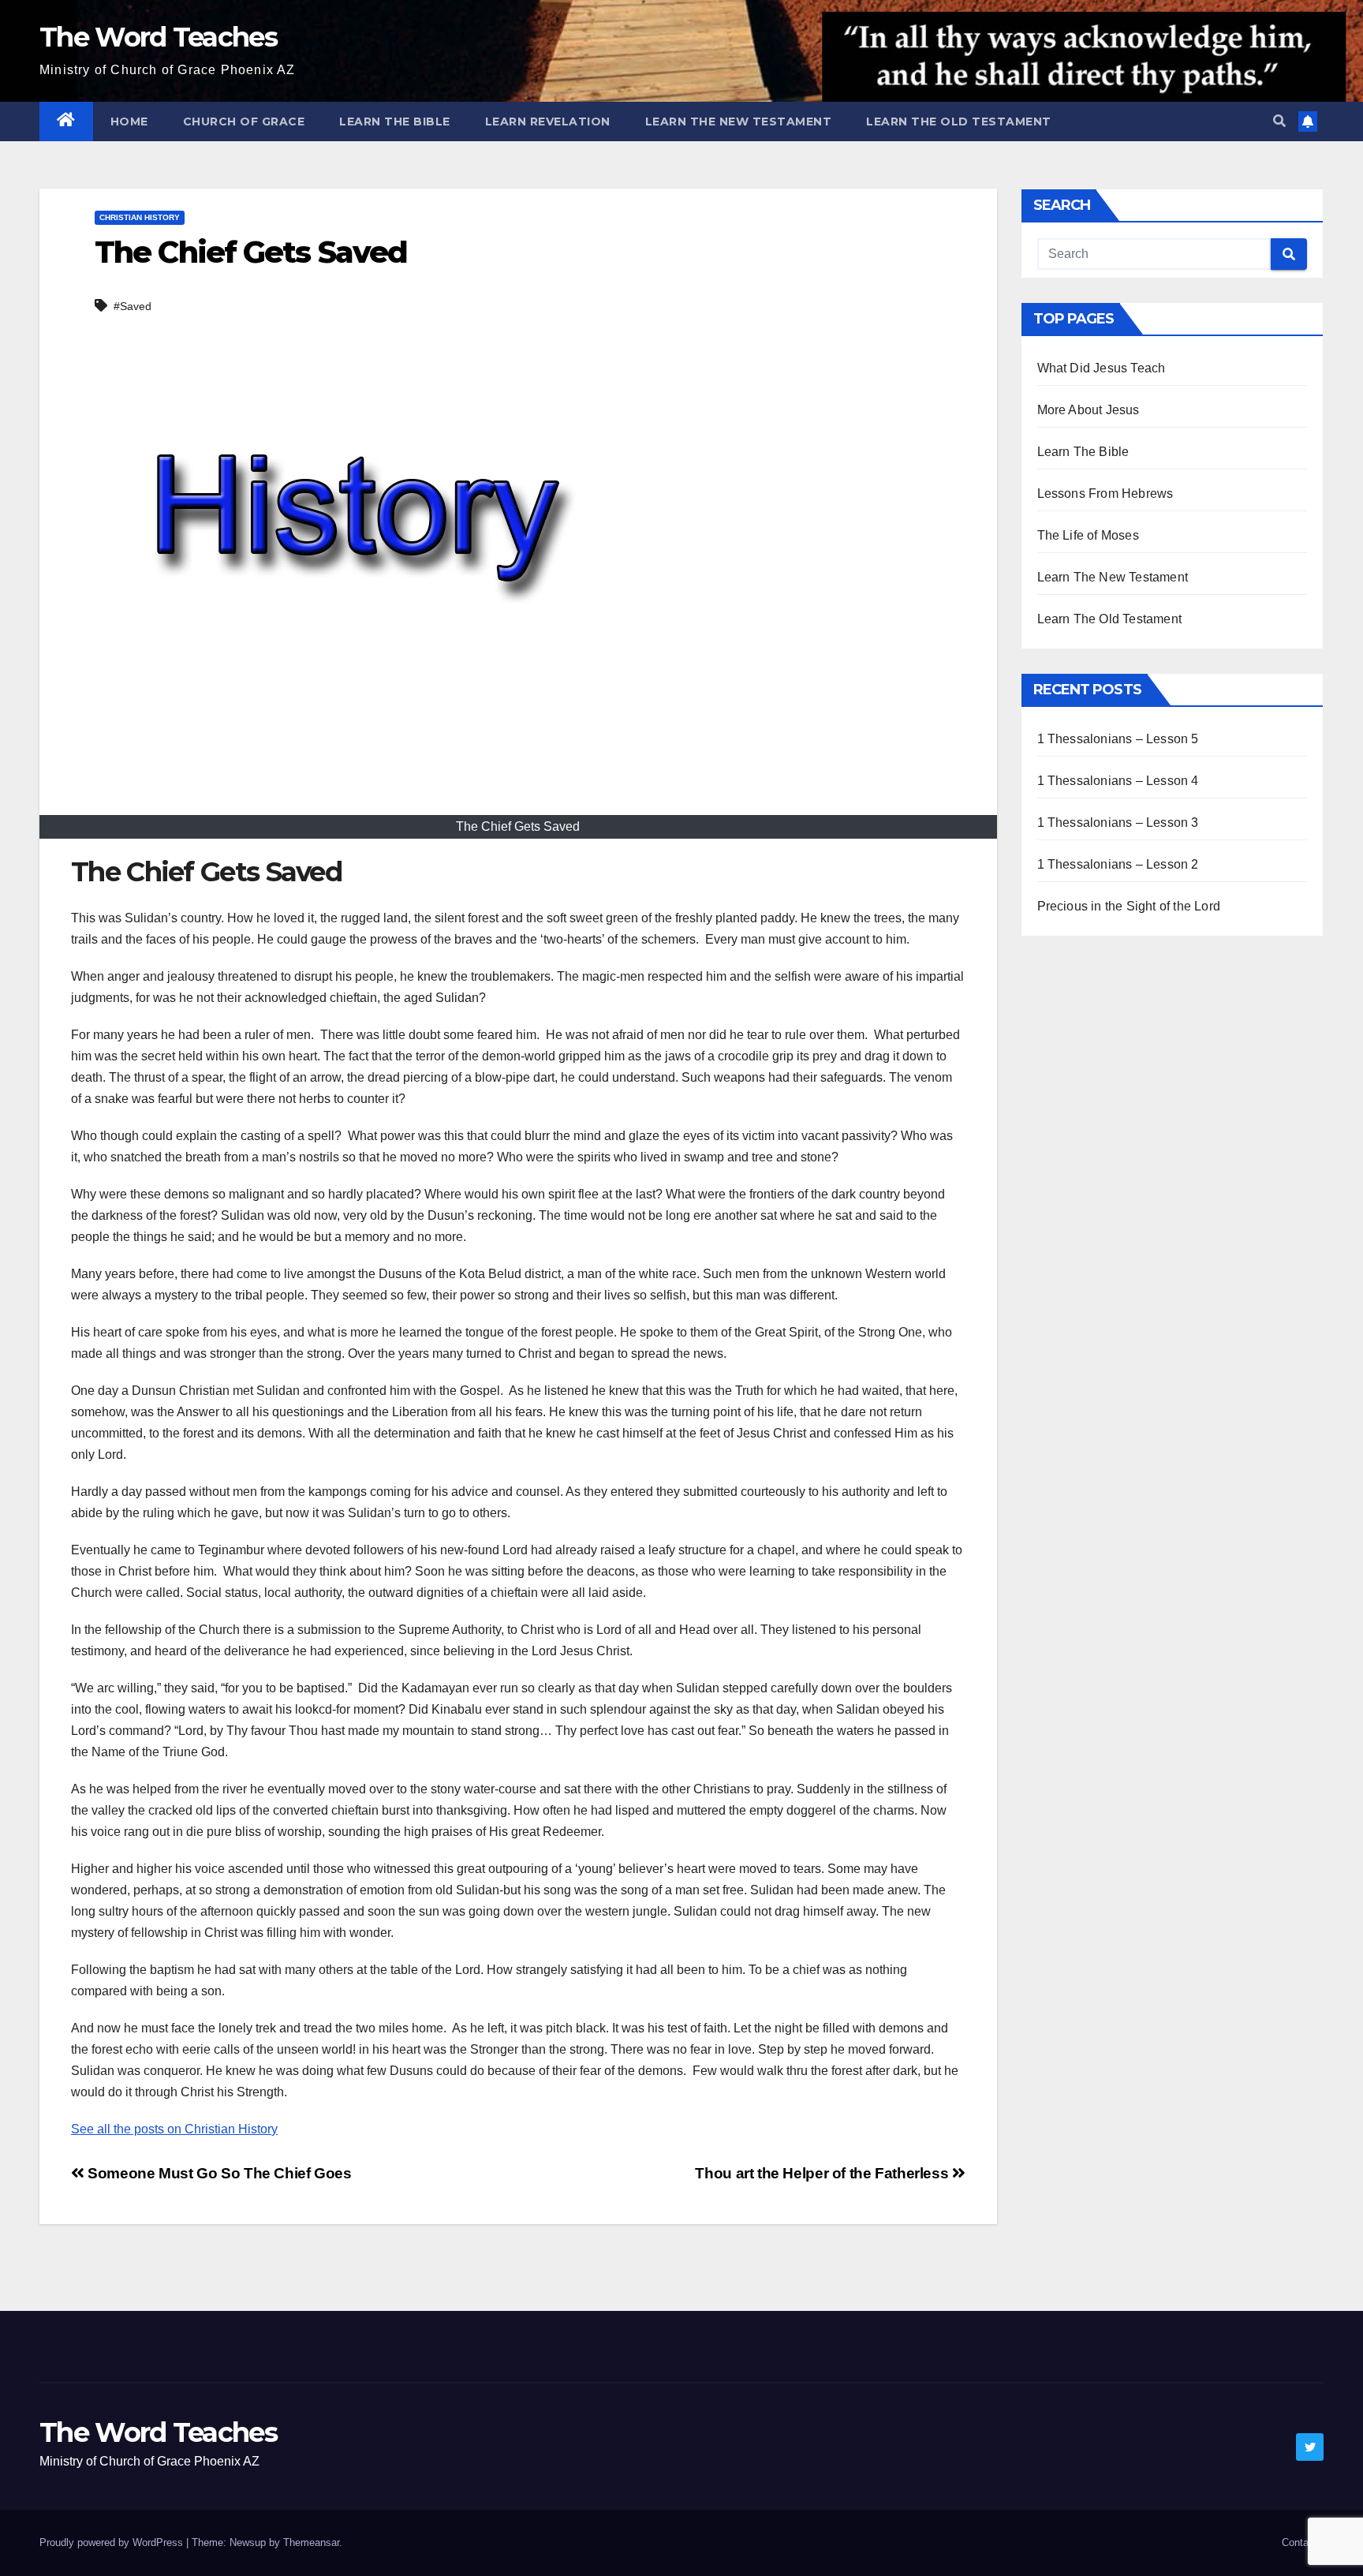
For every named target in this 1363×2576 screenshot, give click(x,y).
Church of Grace (244, 122)
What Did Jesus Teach (1102, 368)
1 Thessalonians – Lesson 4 (1118, 781)
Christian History (140, 217)
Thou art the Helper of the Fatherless (823, 2173)
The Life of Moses (1088, 535)
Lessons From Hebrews (1105, 494)
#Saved (133, 306)
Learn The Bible (395, 122)
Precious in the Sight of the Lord (1129, 906)
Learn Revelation (548, 122)
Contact (1300, 2542)
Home (129, 122)
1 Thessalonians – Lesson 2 (1118, 864)
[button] (1279, 121)
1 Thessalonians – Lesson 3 (1118, 823)
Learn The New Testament (739, 122)
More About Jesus (1089, 410)
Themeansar (311, 2542)
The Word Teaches (158, 37)
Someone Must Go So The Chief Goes (218, 2173)
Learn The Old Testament (959, 122)
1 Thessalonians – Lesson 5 (1118, 739)
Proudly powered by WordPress (113, 2542)
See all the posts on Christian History (174, 2129)
